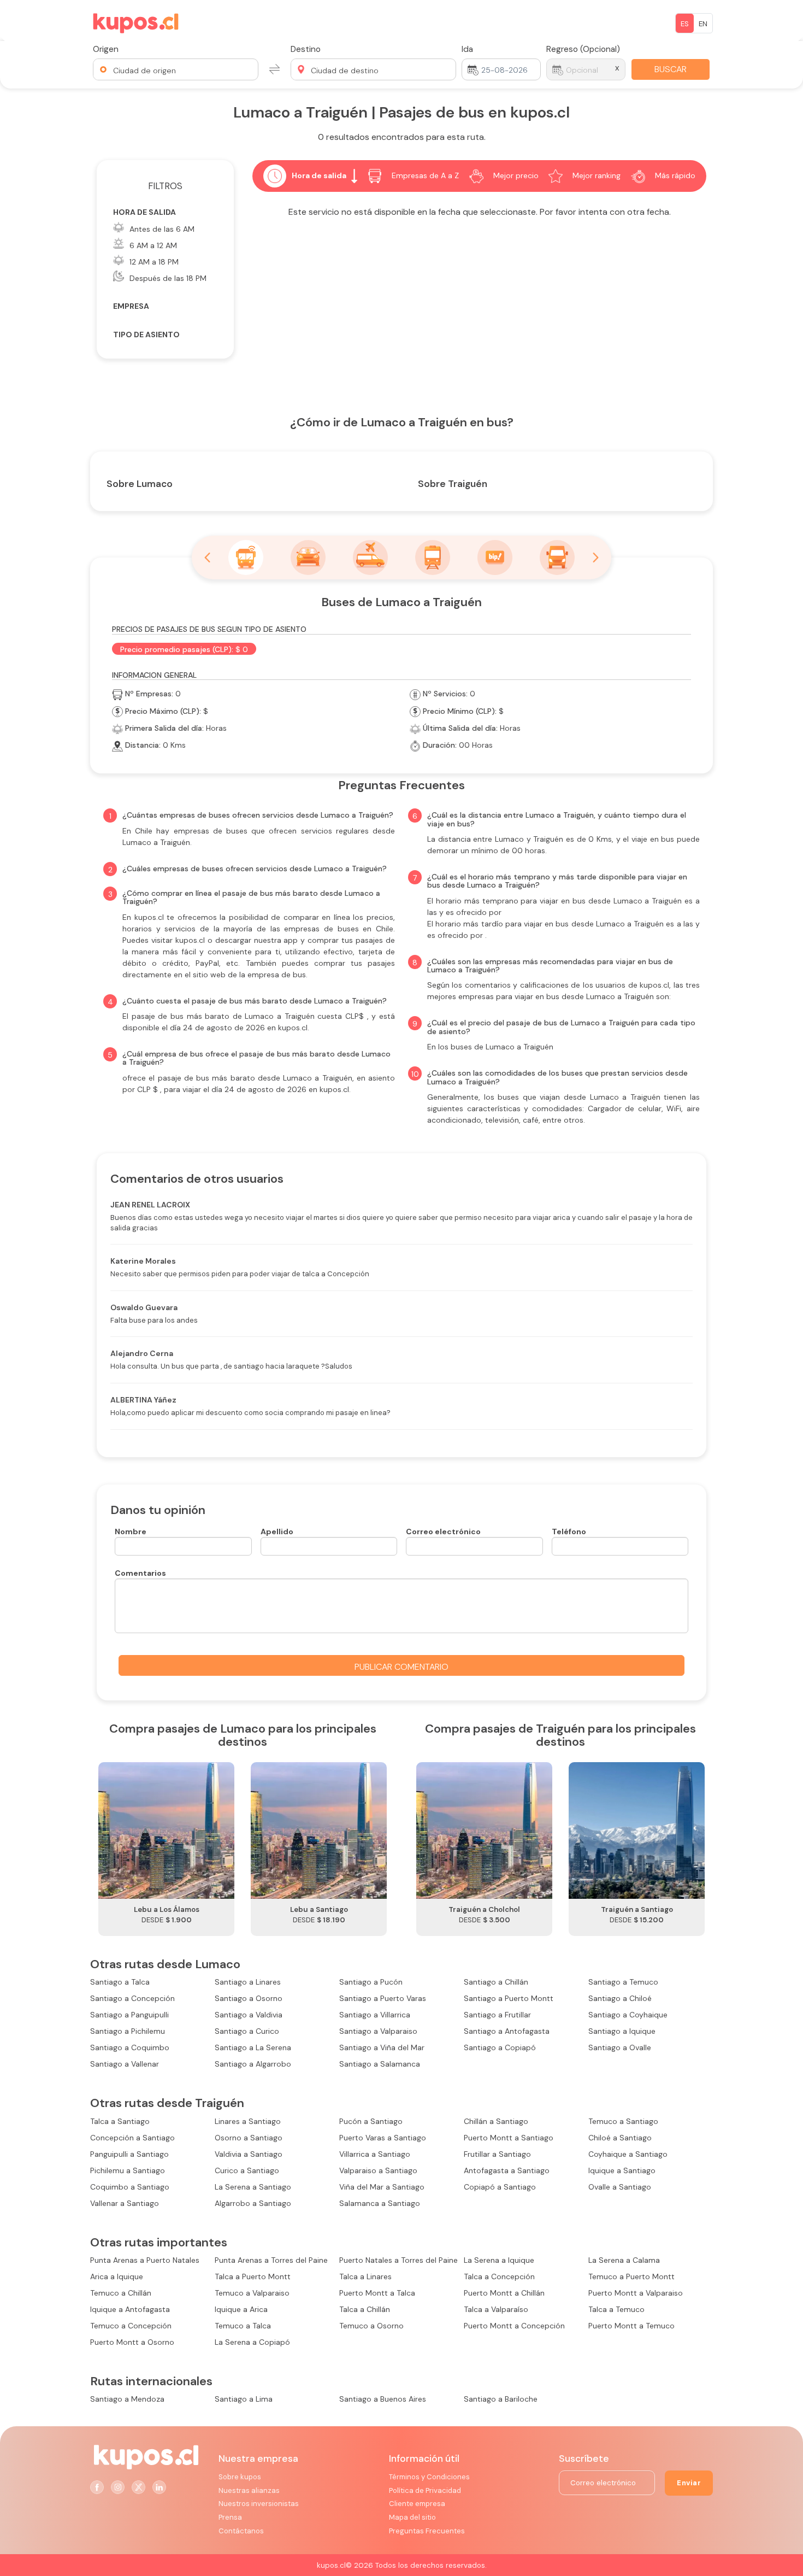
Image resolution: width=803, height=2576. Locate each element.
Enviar (689, 2483)
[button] (176, 69)
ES (685, 24)
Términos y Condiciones (429, 2477)
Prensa (230, 2517)
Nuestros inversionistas (259, 2504)
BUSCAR (671, 69)
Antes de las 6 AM (162, 229)
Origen (106, 49)
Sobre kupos (240, 2477)
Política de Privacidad (425, 2490)
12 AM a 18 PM (154, 262)
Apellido (277, 1531)
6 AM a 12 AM (153, 245)
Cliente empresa (417, 2504)
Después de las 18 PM (168, 278)
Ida (467, 49)
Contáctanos (241, 2531)
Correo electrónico (443, 1531)
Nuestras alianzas (249, 2490)
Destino (306, 49)
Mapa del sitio (412, 2517)
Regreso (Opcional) (583, 49)
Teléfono (569, 1531)
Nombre (131, 1531)
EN (703, 24)
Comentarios (140, 1573)
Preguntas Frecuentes (427, 2531)
